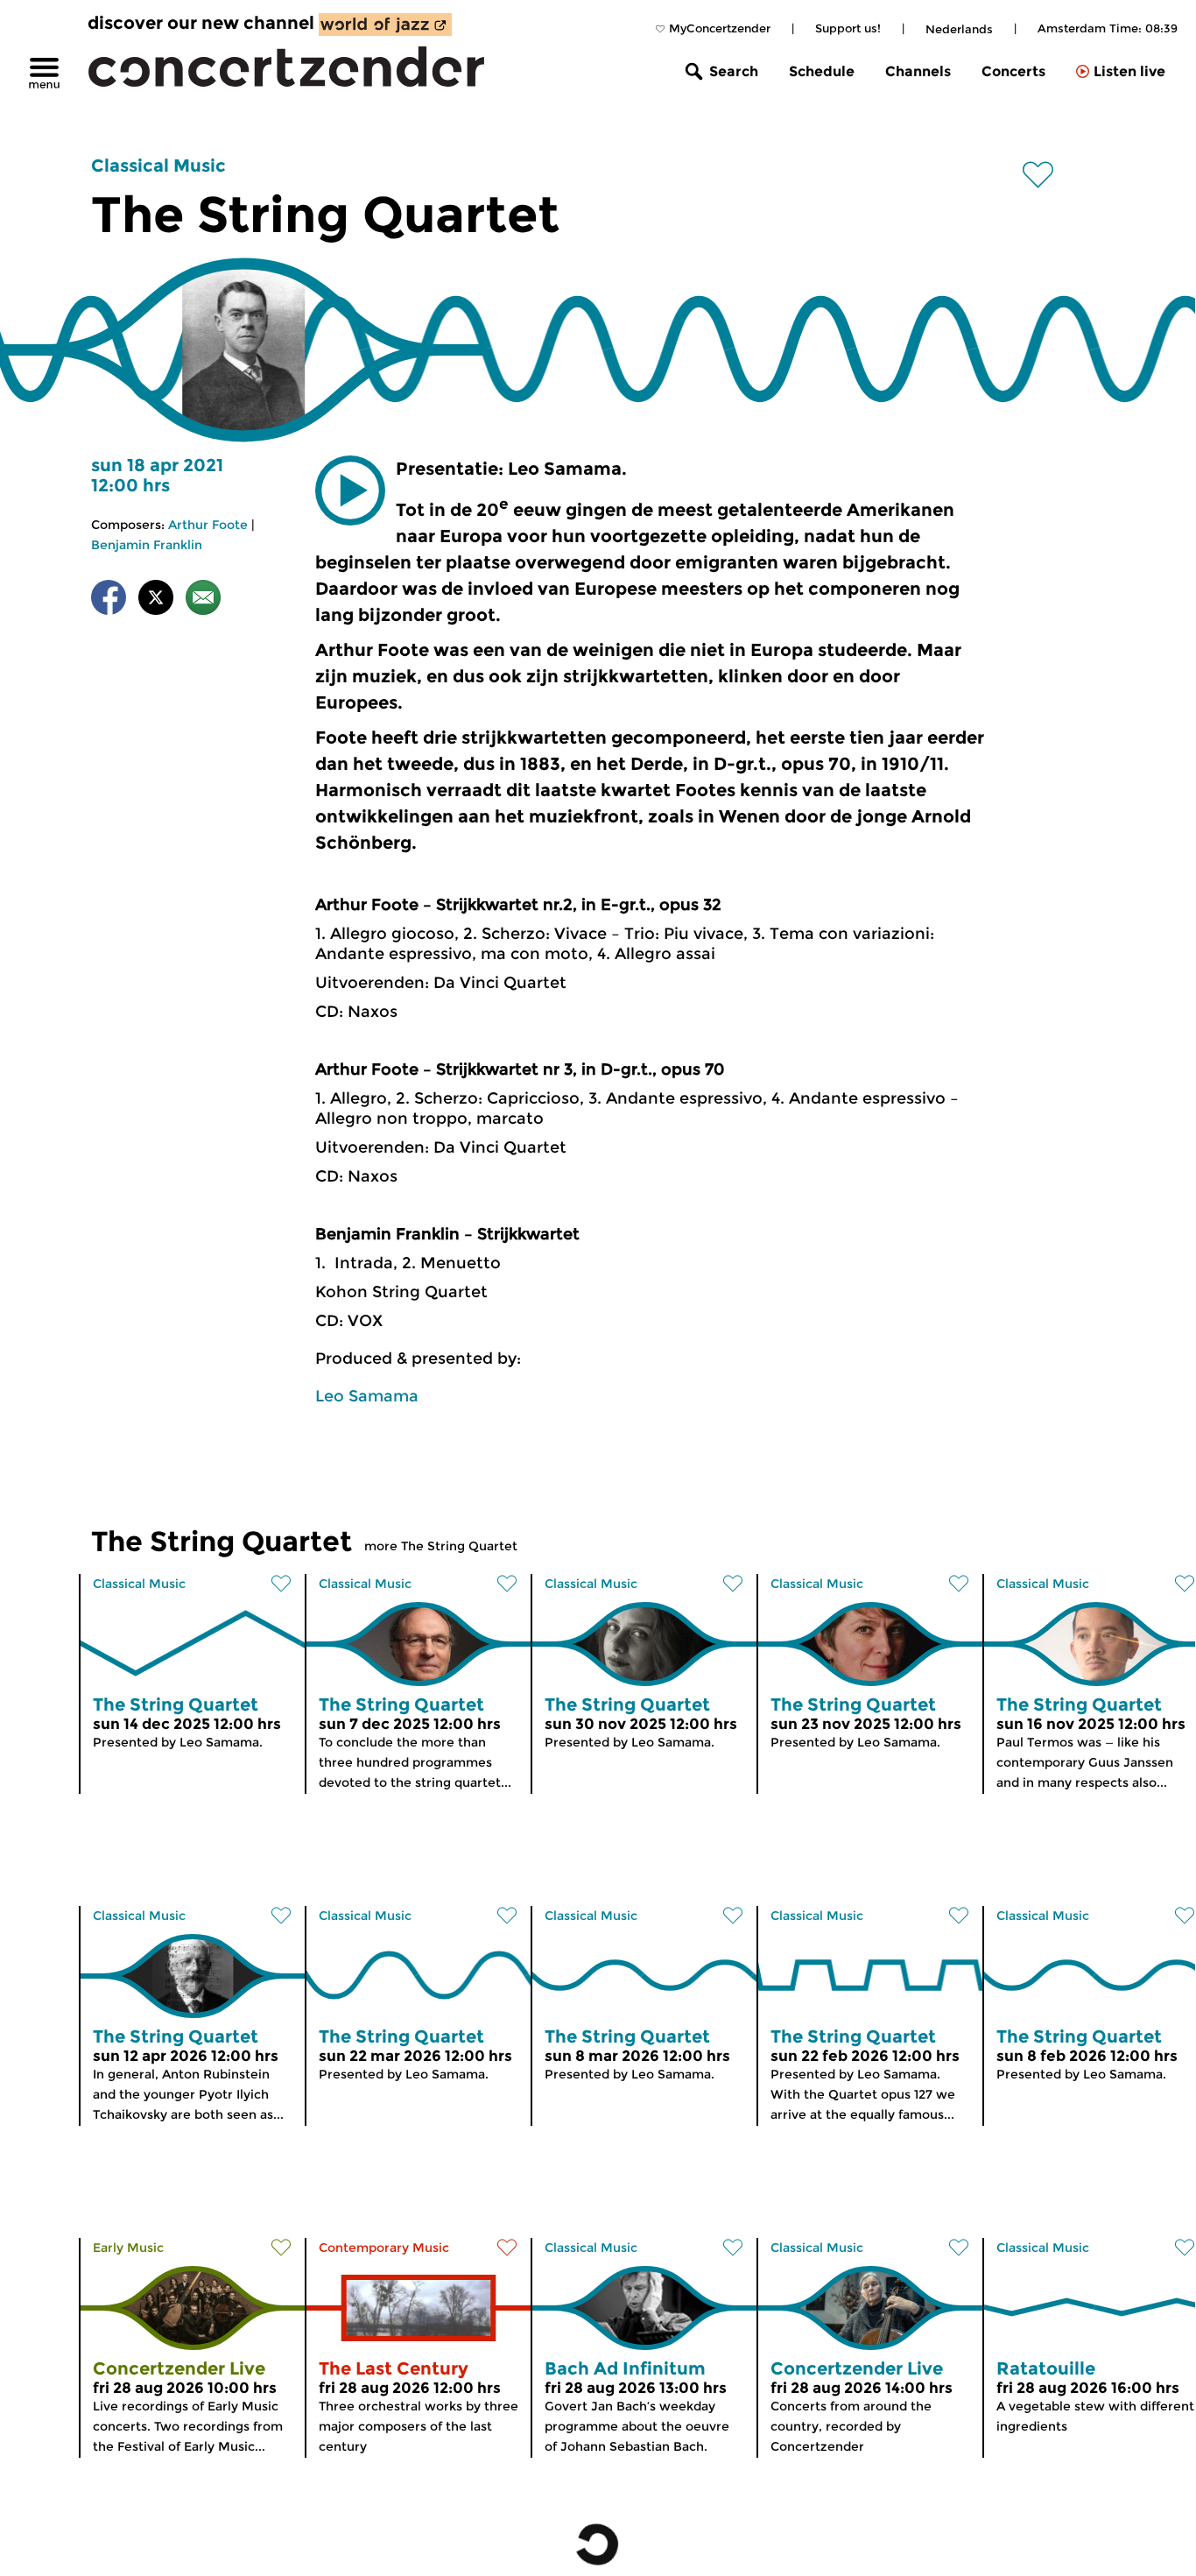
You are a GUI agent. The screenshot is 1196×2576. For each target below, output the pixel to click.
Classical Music (158, 166)
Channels (918, 71)
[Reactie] (203, 600)
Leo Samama (367, 1396)
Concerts (1013, 71)
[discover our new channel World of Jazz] (385, 25)
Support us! (848, 28)
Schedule (822, 71)
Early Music (128, 2248)
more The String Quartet (441, 1546)
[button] (350, 490)
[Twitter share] (156, 600)
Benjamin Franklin (147, 545)
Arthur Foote (208, 525)
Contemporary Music (384, 2248)
